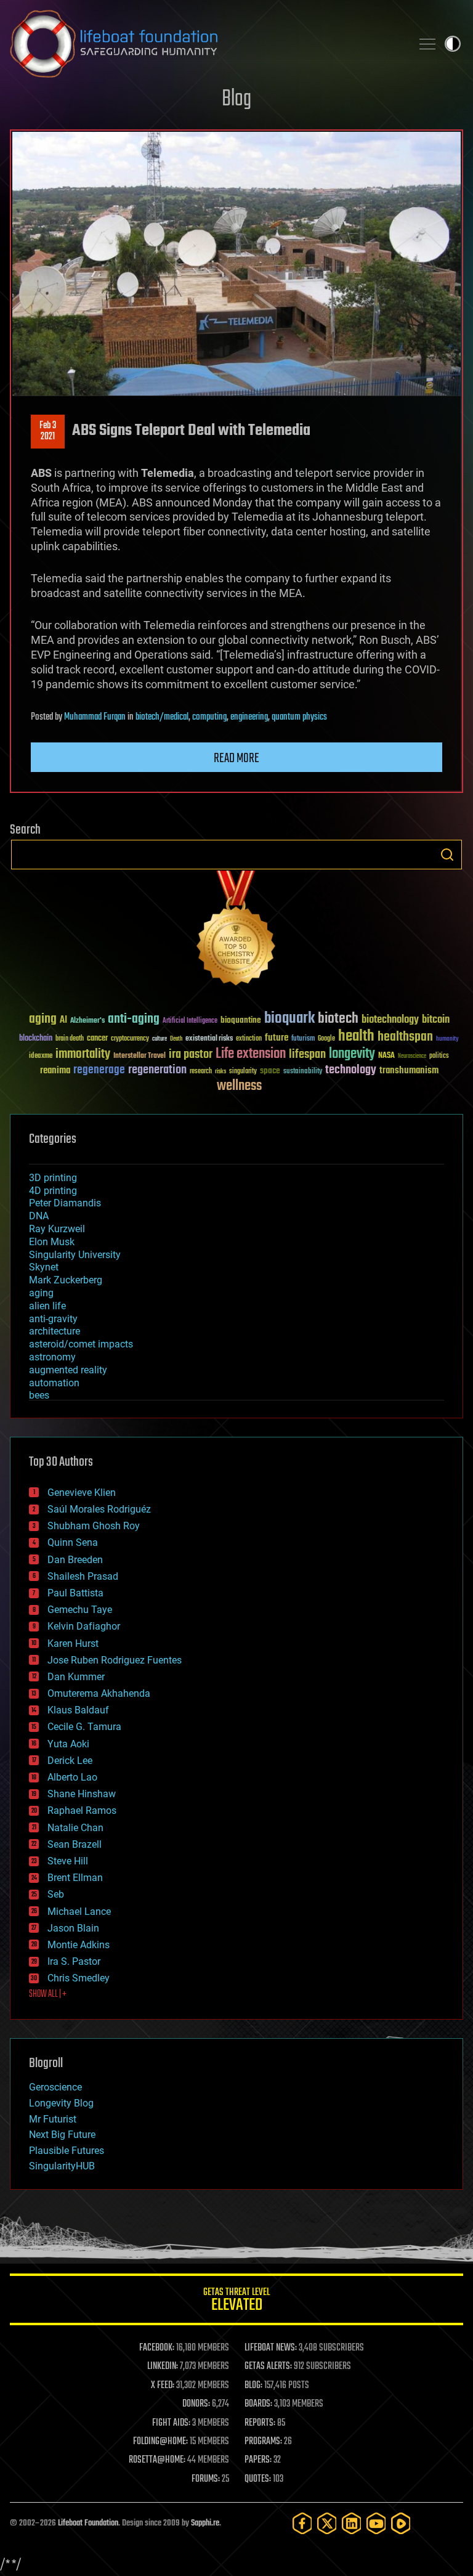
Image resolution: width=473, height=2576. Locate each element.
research (201, 1072)
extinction (249, 1039)
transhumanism (409, 1071)
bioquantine (241, 1020)
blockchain (36, 1039)
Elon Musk (52, 1242)
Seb (56, 1894)
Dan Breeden (75, 1560)
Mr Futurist (53, 2119)
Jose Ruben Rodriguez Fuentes (115, 1660)
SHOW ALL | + (48, 1994)
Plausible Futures (67, 2151)
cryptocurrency (130, 1039)
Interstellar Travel (139, 1056)
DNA (39, 1216)
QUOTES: (258, 2479)
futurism (303, 1039)
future (277, 1038)
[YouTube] (376, 2523)
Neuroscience (412, 1057)
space (270, 1071)
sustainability (303, 1072)
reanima (55, 1071)
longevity (352, 1054)
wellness (239, 1086)
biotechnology (390, 1020)
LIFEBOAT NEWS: (271, 2348)
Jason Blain (73, 1928)
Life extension (251, 1054)
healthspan (405, 1037)
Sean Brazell (75, 1844)
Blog (236, 100)
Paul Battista (75, 1593)
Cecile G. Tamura (84, 1727)
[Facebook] (302, 2523)
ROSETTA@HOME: (157, 2460)
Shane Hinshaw (82, 1794)
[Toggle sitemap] (427, 44)
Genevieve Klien (82, 1493)
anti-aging (134, 1019)
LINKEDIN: (163, 2367)
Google (326, 1039)
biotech (338, 1019)
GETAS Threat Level (236, 2302)
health (356, 1037)
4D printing (53, 1191)
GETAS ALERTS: (268, 2367)
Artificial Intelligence (190, 1021)
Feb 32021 (48, 431)
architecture (55, 1331)
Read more (236, 758)
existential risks (209, 1039)
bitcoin (436, 1020)
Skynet (44, 1267)
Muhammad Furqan (95, 717)
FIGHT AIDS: (171, 2423)
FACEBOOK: (157, 2348)
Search (447, 855)
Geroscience (55, 2087)
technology (351, 1071)
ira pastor (191, 1054)
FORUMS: (206, 2479)
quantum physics (299, 717)
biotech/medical (162, 717)
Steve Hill (68, 1861)
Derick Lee (70, 1761)
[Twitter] (327, 2523)
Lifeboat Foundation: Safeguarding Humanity (206, 44)
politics (439, 1056)
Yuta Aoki (68, 1744)
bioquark (289, 1019)
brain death (70, 1039)
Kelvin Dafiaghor (84, 1626)
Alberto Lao (72, 1777)
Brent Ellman (75, 1878)
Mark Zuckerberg (66, 1280)
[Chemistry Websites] (236, 931)
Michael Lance (79, 1912)
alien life (47, 1306)
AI (63, 1021)
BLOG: (253, 2386)
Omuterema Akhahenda (99, 1693)
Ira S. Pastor (74, 1961)
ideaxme (41, 1057)
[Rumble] (401, 2523)
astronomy (52, 1357)
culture (160, 1039)
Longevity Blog (61, 2103)
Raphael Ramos (82, 1810)
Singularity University (75, 1255)
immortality (83, 1054)
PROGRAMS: (263, 2442)
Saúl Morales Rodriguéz (99, 1509)
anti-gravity (53, 1319)
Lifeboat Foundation (88, 2523)
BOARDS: (258, 2404)
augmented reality (68, 1370)
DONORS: (196, 2404)
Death (176, 1039)
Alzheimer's (87, 1021)
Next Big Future (62, 2135)
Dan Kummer (76, 1677)
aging (43, 1019)
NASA (386, 1056)
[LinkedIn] (352, 2523)
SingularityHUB (62, 2166)
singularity (243, 1072)
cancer (97, 1039)
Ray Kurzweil (57, 1229)
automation (54, 1383)
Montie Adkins (79, 1945)
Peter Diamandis (65, 1203)
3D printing (53, 1178)
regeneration (157, 1070)
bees (39, 1395)
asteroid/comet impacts (81, 1344)
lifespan (307, 1054)
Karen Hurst (73, 1644)
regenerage (99, 1070)
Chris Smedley (79, 1978)
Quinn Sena (73, 1542)
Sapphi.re (205, 2523)
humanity (447, 1039)
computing (209, 717)
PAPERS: (258, 2460)
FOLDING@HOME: (160, 2442)
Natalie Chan (75, 1828)
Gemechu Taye (80, 1610)
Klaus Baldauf (78, 1710)
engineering (249, 717)
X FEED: (163, 2386)
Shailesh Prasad (83, 1576)
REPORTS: (260, 2423)
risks (220, 1071)
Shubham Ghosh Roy (94, 1526)
